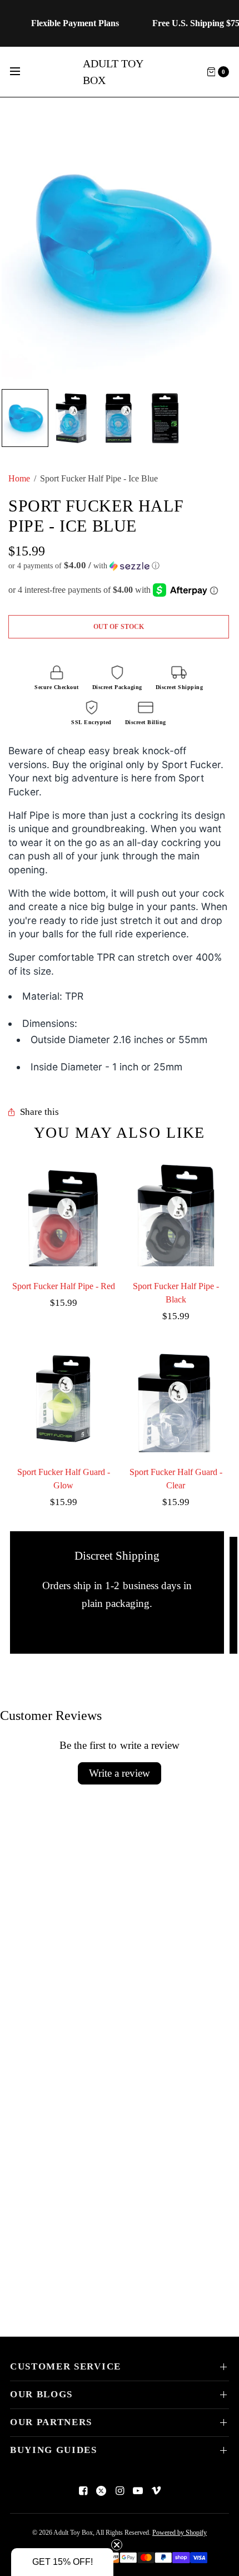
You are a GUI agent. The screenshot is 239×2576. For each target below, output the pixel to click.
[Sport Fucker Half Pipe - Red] (63, 1213)
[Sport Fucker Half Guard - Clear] (176, 1399)
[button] (119, 566)
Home (19, 478)
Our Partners (51, 2422)
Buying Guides (54, 2450)
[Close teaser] (117, 2545)
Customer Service (66, 2366)
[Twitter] (101, 2491)
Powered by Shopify (180, 2533)
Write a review (120, 1773)
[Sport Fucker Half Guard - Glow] (63, 1399)
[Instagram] (120, 2491)
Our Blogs (41, 2394)
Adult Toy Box (113, 72)
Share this (39, 1112)
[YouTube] (138, 2491)
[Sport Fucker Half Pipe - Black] (176, 1213)
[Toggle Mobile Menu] (22, 72)
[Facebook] (83, 2491)
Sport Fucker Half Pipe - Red (64, 1286)
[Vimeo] (156, 2491)
